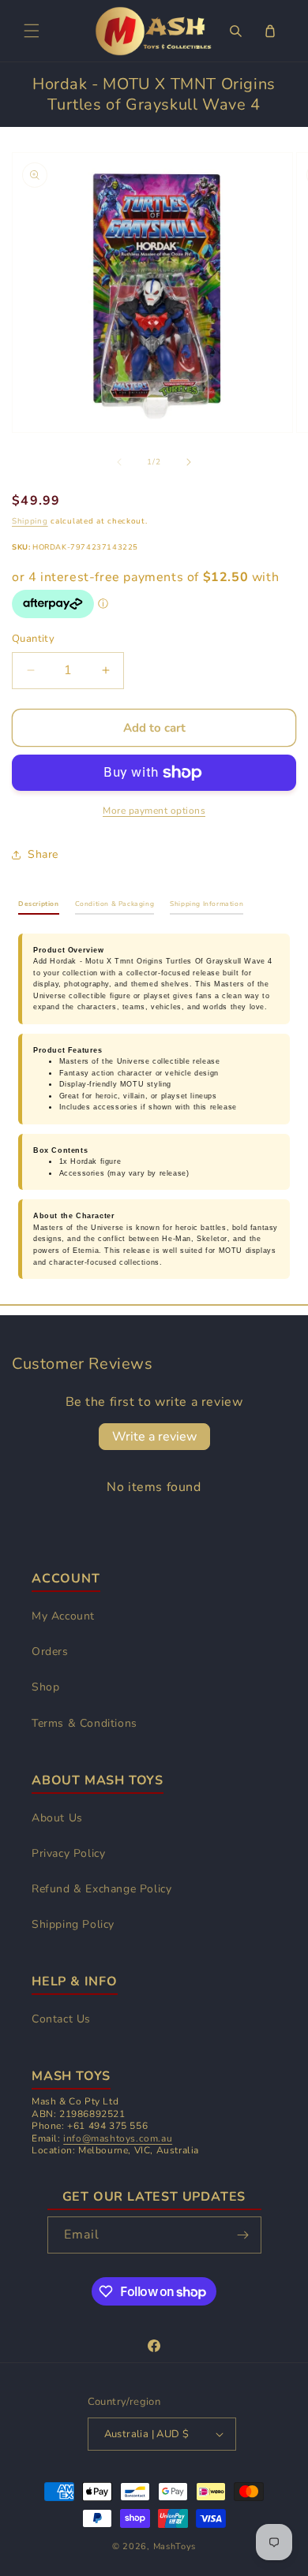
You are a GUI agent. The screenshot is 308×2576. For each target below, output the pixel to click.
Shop (45, 1687)
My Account (63, 1616)
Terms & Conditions (85, 1723)
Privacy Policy (68, 1853)
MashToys (175, 2546)
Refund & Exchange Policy (101, 1889)
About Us (57, 1818)
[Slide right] (189, 462)
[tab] (39, 907)
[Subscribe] (243, 2235)
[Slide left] (119, 462)
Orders (50, 1651)
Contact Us (61, 2019)
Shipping (30, 521)
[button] (32, 31)
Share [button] (43, 854)
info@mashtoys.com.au (118, 2138)
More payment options (154, 811)
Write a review (154, 1437)
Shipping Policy (73, 1924)
